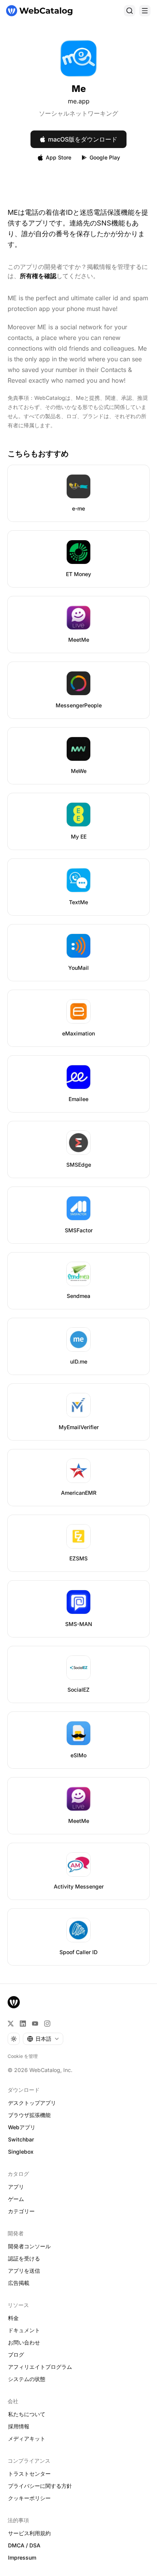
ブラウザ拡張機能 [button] (29, 2115)
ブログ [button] (16, 2355)
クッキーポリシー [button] (29, 2498)
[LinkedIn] (23, 2024)
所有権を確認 (38, 276)
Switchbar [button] (21, 2139)
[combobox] (43, 2039)
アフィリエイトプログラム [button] (40, 2367)
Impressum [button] (22, 2557)
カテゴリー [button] (21, 2211)
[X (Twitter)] (11, 2024)
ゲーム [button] (16, 2199)
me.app (79, 101)
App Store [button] (58, 157)
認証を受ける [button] (24, 2258)
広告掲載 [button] (19, 2283)
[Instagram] (47, 2024)
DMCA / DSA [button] (24, 2545)
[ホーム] (39, 11)
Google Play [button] (105, 157)
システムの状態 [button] (27, 2379)
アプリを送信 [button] (24, 2271)
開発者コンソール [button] (29, 2246)
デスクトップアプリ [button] (32, 2103)
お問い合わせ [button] (24, 2342)
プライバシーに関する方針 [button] (40, 2486)
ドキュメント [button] (24, 2330)
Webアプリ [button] (22, 2127)
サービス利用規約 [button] (29, 2533)
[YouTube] (35, 2024)
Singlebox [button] (21, 2152)
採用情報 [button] (19, 2426)
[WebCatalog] (14, 2002)
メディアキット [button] (27, 2438)
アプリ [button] (16, 2187)
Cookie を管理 (23, 2056)
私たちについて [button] (27, 2414)
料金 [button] (13, 2318)
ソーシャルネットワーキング (78, 113)
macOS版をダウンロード (83, 139)
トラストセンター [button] (29, 2474)
